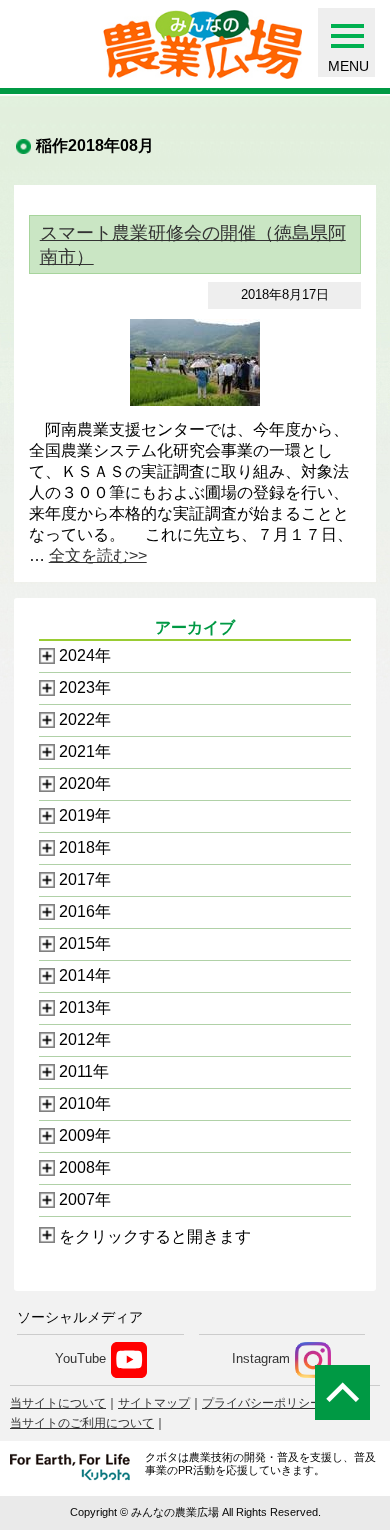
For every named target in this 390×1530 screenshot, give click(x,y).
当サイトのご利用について (82, 1423)
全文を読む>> (98, 555)
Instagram (261, 1359)
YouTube (80, 1359)
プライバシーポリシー (262, 1403)
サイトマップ (154, 1403)
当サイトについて (58, 1403)
